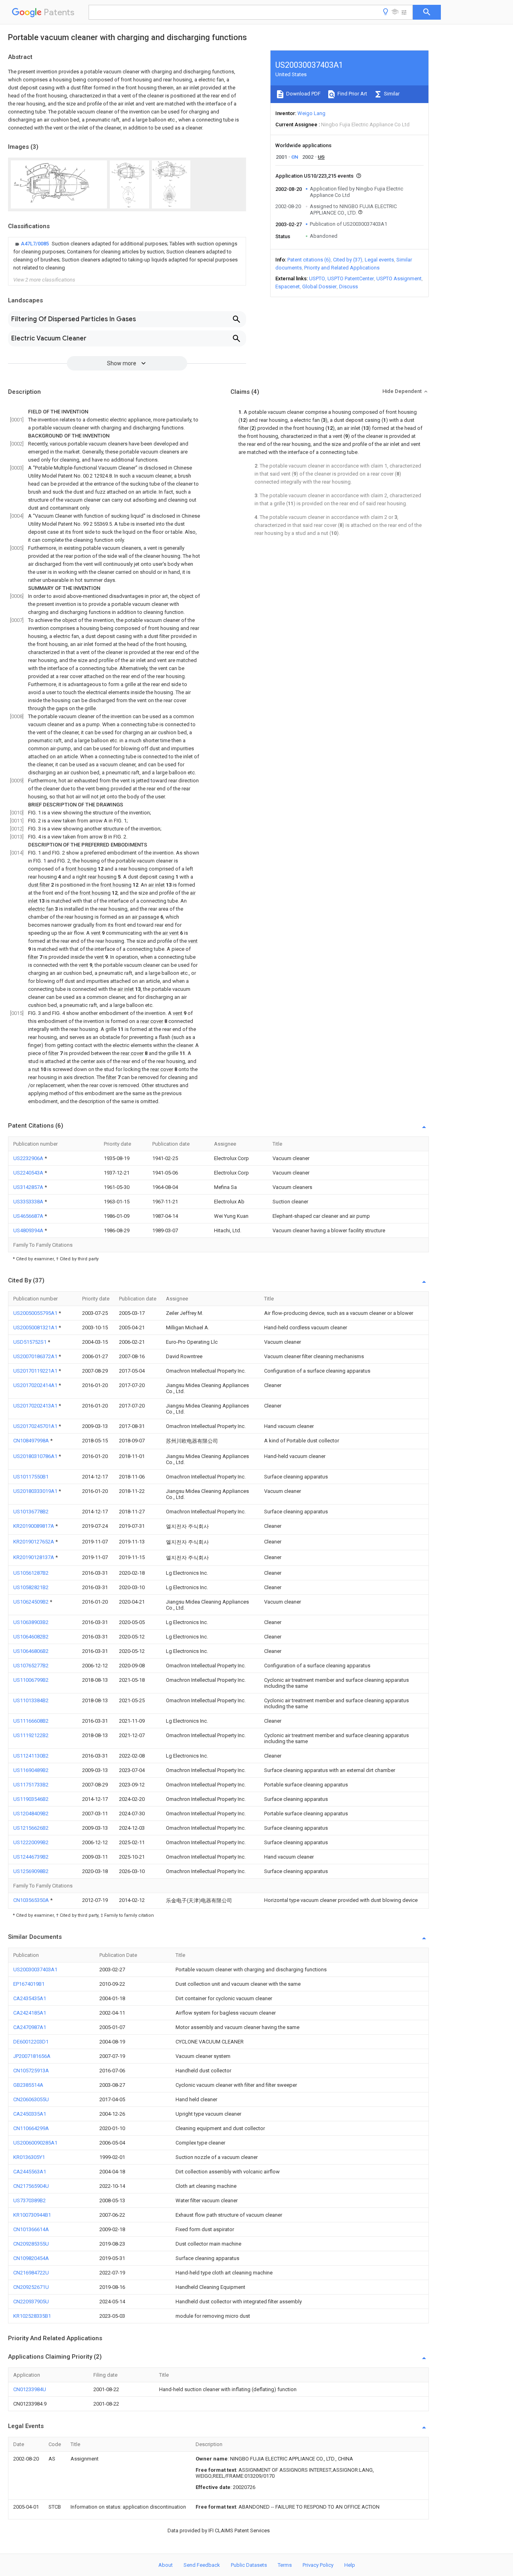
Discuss (348, 287)
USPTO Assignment (399, 278)
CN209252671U (31, 2287)
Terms (285, 2565)
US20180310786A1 (36, 1456)
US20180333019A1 (36, 1491)
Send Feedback (202, 2565)
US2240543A (29, 1173)
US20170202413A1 (36, 1406)
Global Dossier (319, 287)
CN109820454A (31, 2258)
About (166, 2565)
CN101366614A (31, 2229)
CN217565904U (31, 2186)
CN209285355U (31, 2244)
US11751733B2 (31, 1785)
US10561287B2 (31, 1573)
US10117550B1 (31, 1477)
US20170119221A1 (36, 1371)
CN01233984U (30, 2389)
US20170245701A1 (36, 1426)
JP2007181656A (32, 2056)
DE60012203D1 (31, 2042)
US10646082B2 (31, 1637)
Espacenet (288, 287)
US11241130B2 (31, 1756)
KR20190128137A (34, 1557)
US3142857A (29, 1187)
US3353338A (29, 1202)
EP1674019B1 (29, 1984)
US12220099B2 (31, 1842)
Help (350, 2565)
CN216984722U (31, 2273)
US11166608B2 (31, 1721)
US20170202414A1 (36, 1385)
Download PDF (303, 94)
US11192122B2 (31, 1735)
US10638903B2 (31, 1622)
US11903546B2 (31, 1799)
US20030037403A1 (35, 1969)
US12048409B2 (31, 1814)
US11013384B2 (31, 1700)
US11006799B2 (31, 1680)
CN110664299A (31, 2128)
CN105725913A (31, 2071)
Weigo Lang (311, 113)
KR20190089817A (34, 1526)
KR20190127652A (34, 1542)
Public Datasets (249, 2565)
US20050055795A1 (36, 1313)
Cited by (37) (348, 260)
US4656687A (29, 1216)
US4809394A (29, 1230)
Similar (391, 94)
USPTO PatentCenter (351, 278)
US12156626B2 (31, 1828)
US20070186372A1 (36, 1356)
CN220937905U (31, 2302)
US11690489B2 (31, 1770)
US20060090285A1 (35, 2143)
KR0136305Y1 (29, 2157)
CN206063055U (31, 2099)
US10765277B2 (31, 1666)
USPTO (317, 278)
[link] (127, 256)
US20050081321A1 (36, 1327)
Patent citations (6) (309, 260)
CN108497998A (32, 1441)
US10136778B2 (31, 1512)
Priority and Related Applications (342, 268)
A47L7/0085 (35, 244)
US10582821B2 (31, 1587)
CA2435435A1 (30, 1998)
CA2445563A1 (30, 2172)
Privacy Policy (318, 2565)
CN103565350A (32, 1900)
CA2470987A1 (30, 2027)
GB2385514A (28, 2085)
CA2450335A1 (30, 2114)
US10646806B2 (31, 1651)
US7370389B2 (29, 2200)
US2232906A (29, 1158)
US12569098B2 (31, 1871)
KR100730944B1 (32, 2215)
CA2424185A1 (30, 2013)
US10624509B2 (31, 1602)
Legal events (379, 260)
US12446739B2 (31, 1857)
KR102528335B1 (32, 2316)
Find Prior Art (352, 94)
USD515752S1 (30, 1342)
